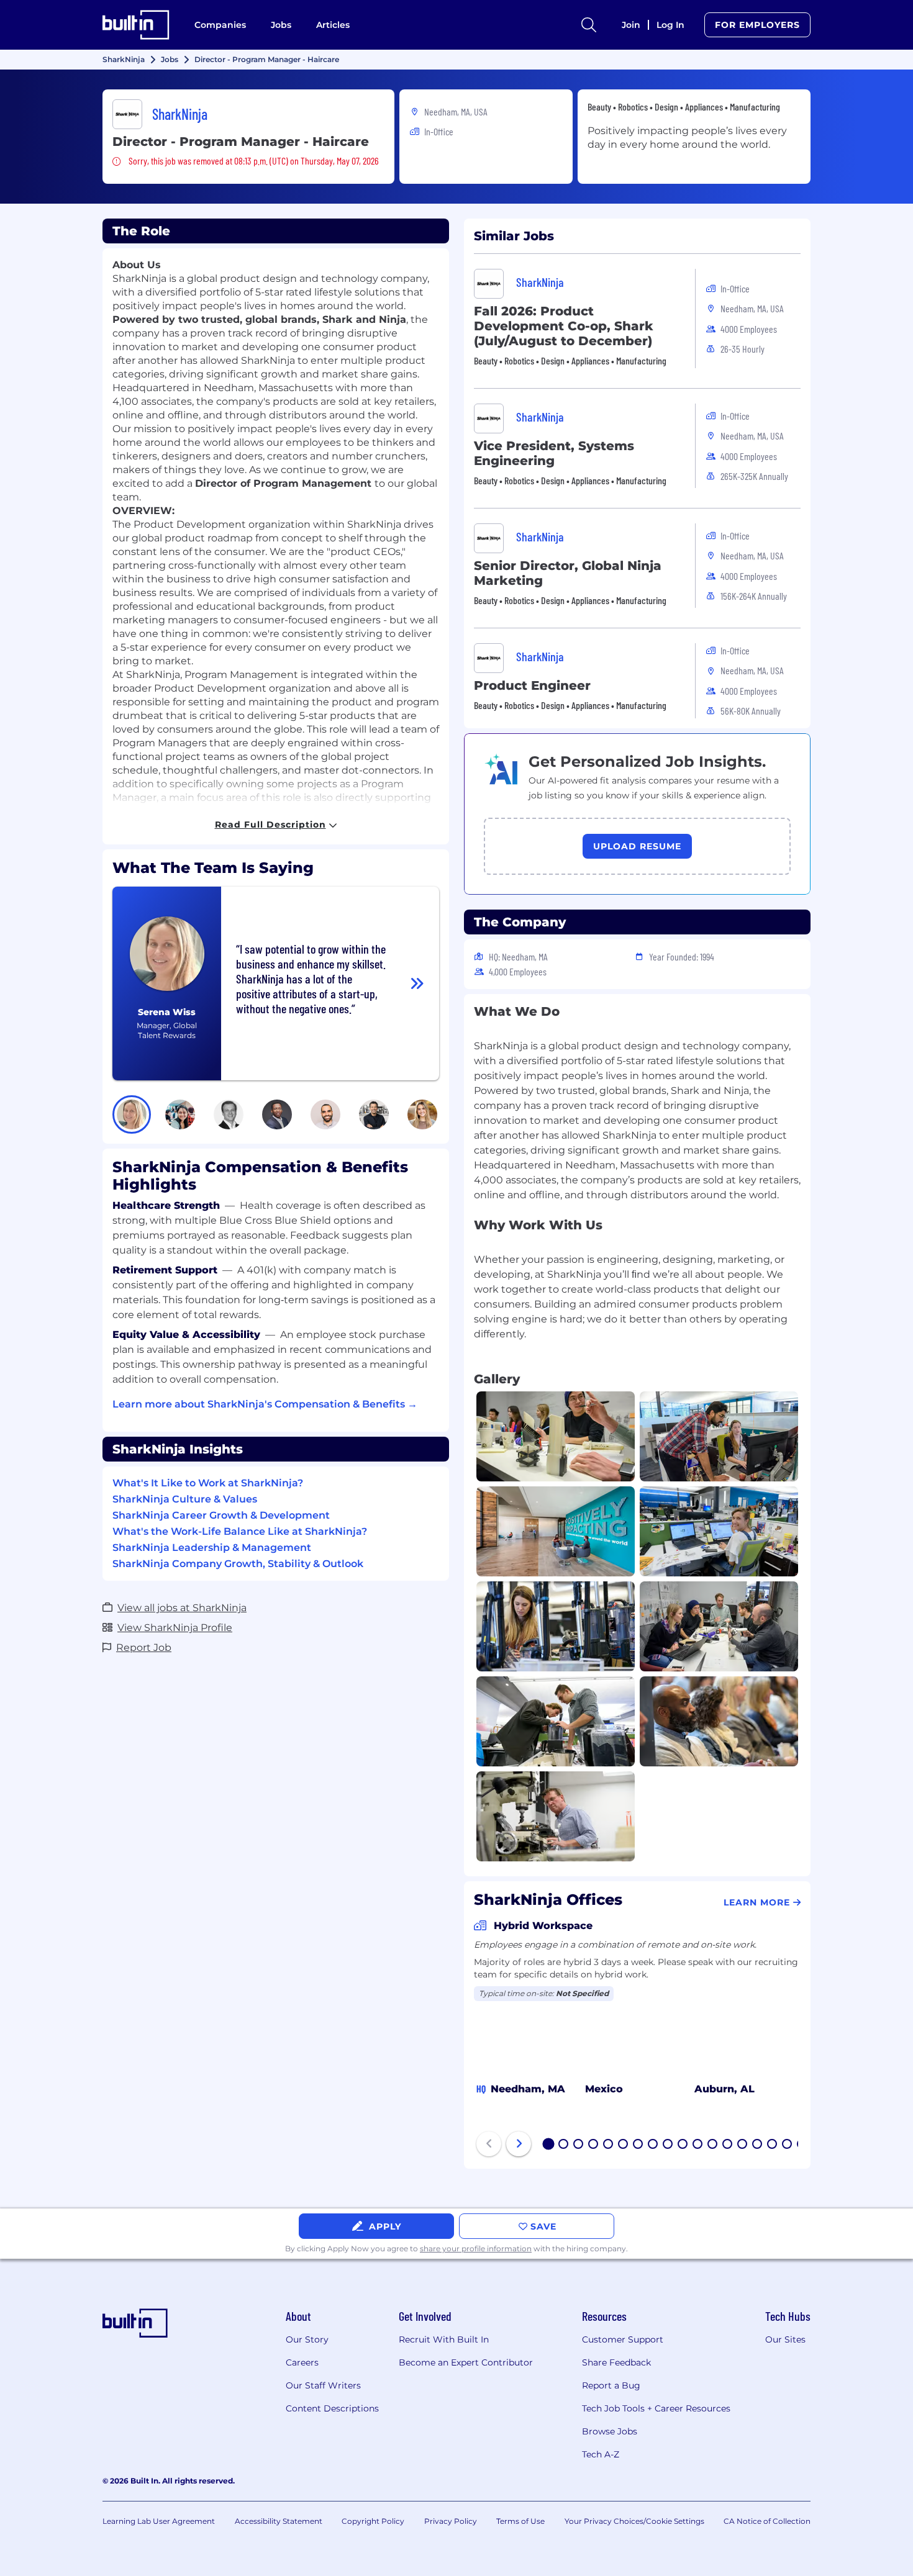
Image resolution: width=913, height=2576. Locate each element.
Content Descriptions (332, 2408)
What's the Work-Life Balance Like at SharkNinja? (240, 1531)
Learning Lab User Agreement (159, 2521)
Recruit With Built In (444, 2339)
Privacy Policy (451, 2521)
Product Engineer (532, 685)
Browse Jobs (610, 2431)
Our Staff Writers (323, 2385)
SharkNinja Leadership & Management (212, 1548)
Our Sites (785, 2339)
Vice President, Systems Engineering (554, 453)
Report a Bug (611, 2385)
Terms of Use (520, 2521)
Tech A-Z (601, 2454)
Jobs (281, 25)
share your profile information (476, 2248)
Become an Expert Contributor (466, 2362)
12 (713, 2145)
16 (773, 2145)
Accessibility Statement (279, 2521)
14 (743, 2145)
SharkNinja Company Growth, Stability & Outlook (238, 1564)
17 (788, 2145)
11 (697, 2145)
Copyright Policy (373, 2521)
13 (728, 2145)
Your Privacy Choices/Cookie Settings (634, 2521)
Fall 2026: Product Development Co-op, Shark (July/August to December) (564, 326)
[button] (132, 1114)
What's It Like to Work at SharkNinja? (208, 1483)
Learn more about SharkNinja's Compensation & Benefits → (265, 1404)
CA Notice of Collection (767, 2521)
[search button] (589, 25)
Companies (220, 25)
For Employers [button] (757, 25)
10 (683, 2145)
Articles (333, 25)
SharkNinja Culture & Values (185, 1499)
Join (631, 25)
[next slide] (519, 2144)
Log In (670, 25)
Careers (302, 2362)
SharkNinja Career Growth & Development (221, 1515)
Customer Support (623, 2339)
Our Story (307, 2339)
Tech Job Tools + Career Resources (656, 2408)
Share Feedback (616, 2362)
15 (758, 2145)
